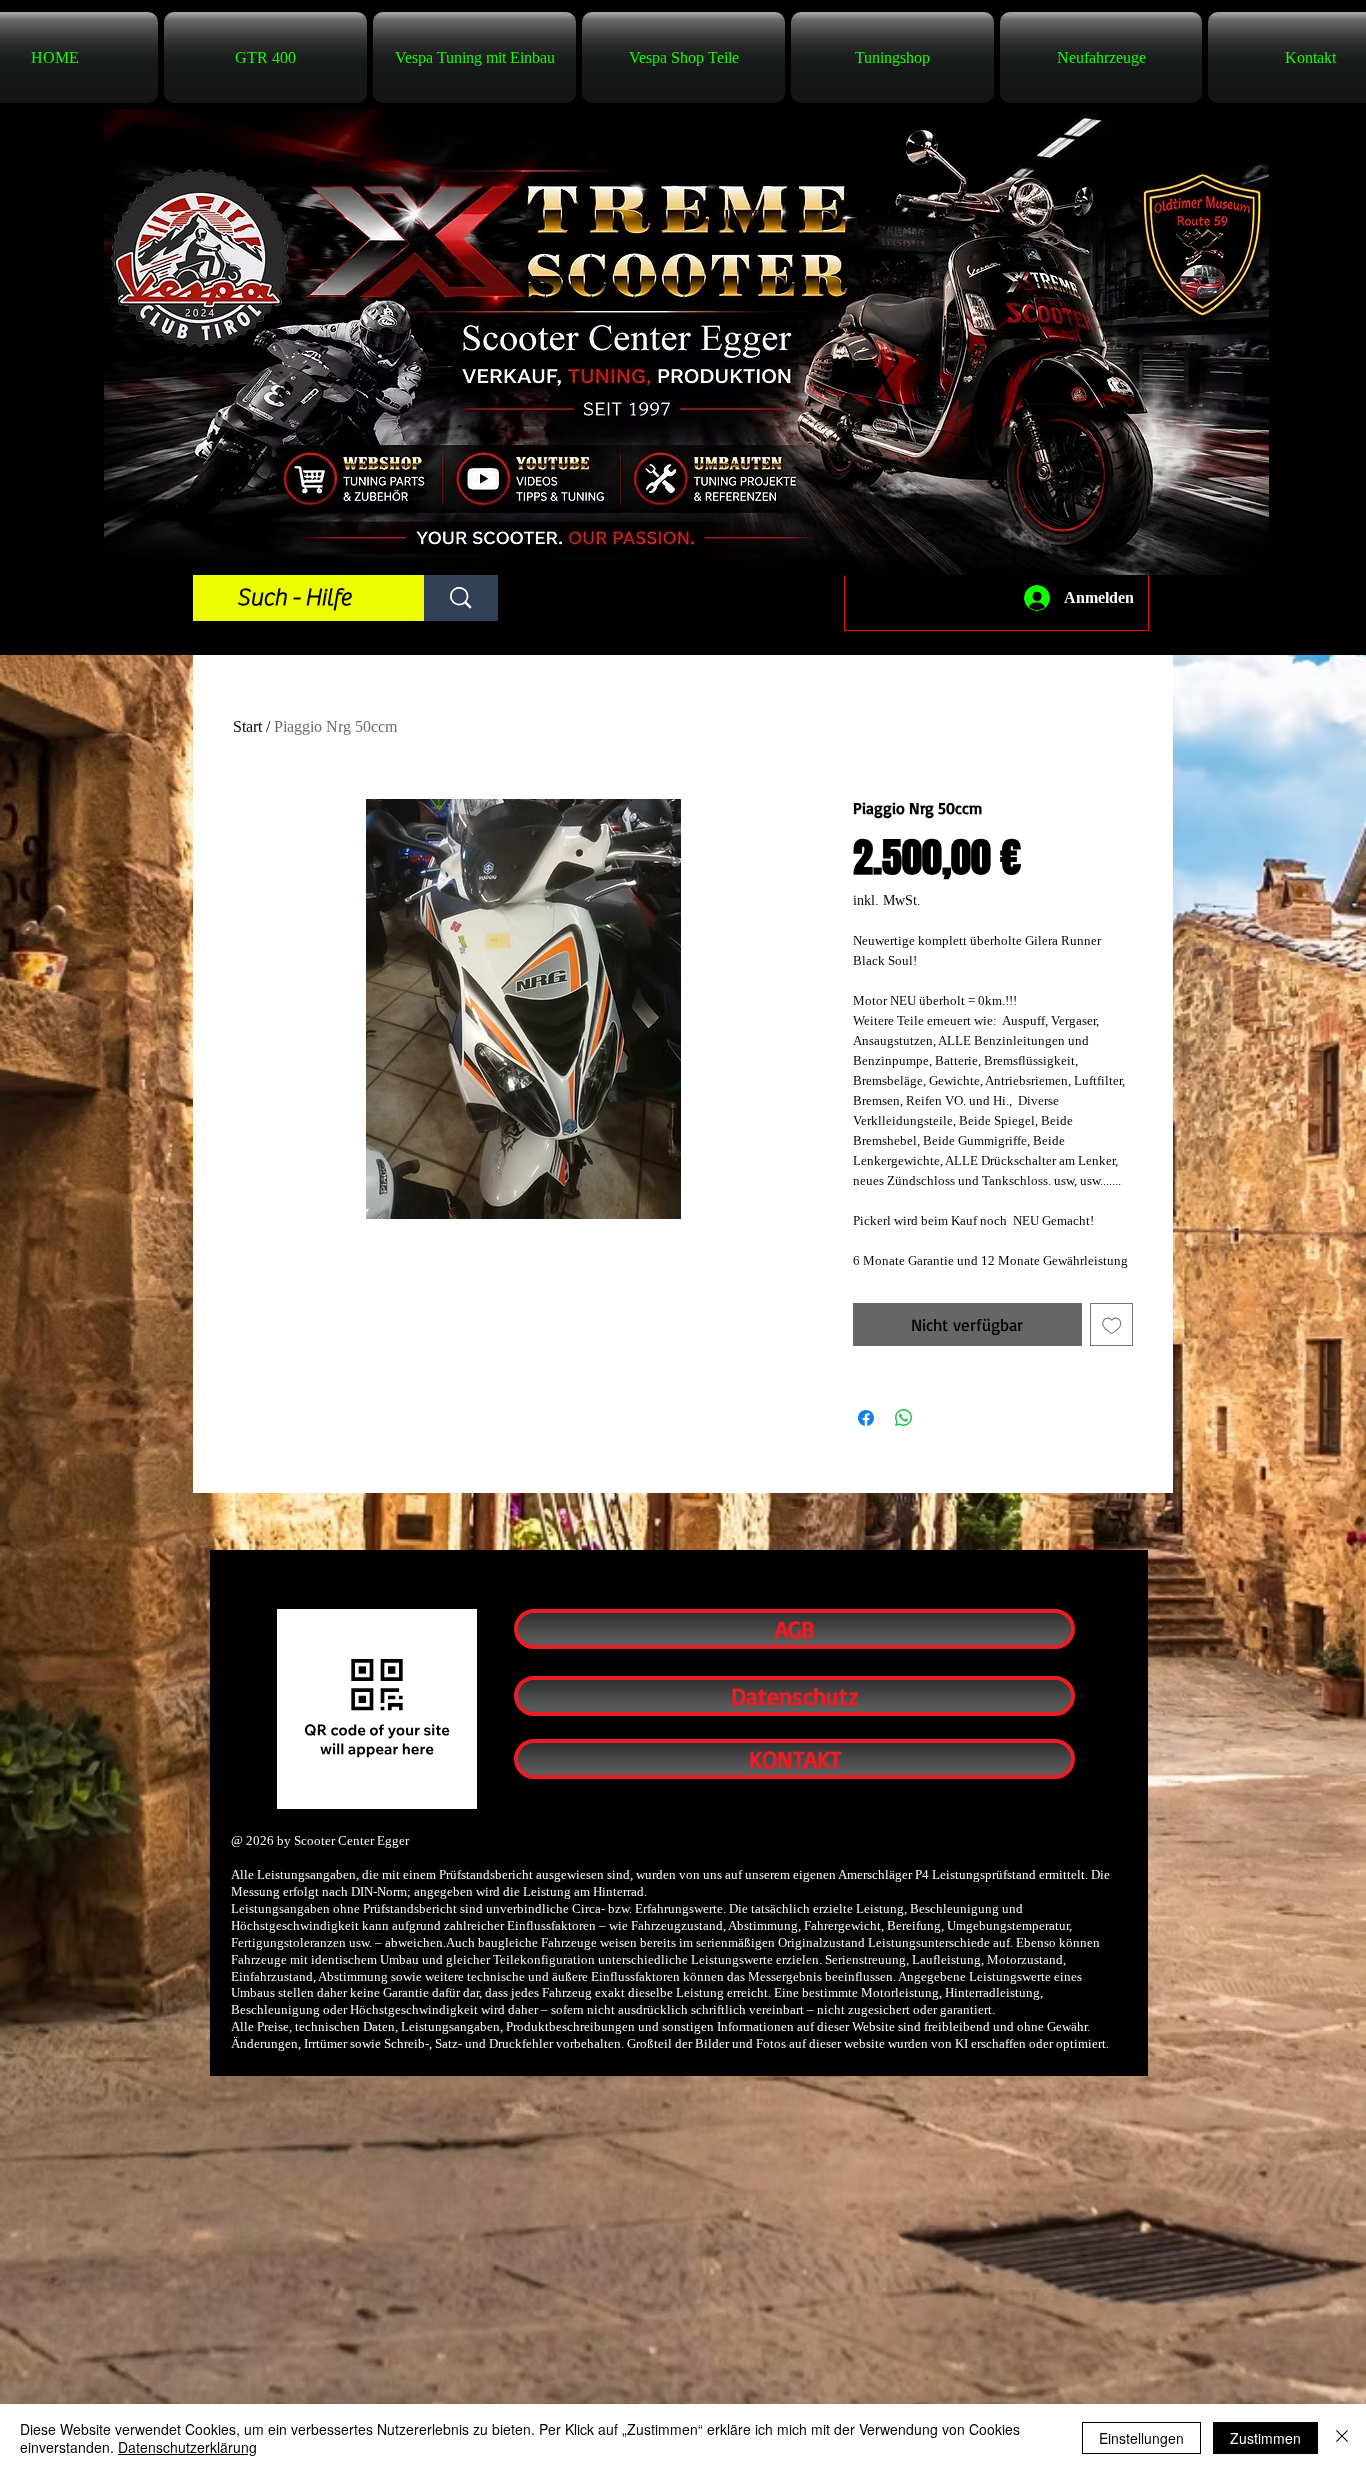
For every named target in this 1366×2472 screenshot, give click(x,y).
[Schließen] (1342, 2438)
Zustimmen (1265, 2438)
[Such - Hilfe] (461, 598)
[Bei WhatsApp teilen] (904, 1418)
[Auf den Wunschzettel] (1112, 1325)
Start (247, 726)
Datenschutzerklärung (187, 2447)
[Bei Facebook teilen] (866, 1418)
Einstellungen (1141, 2438)
